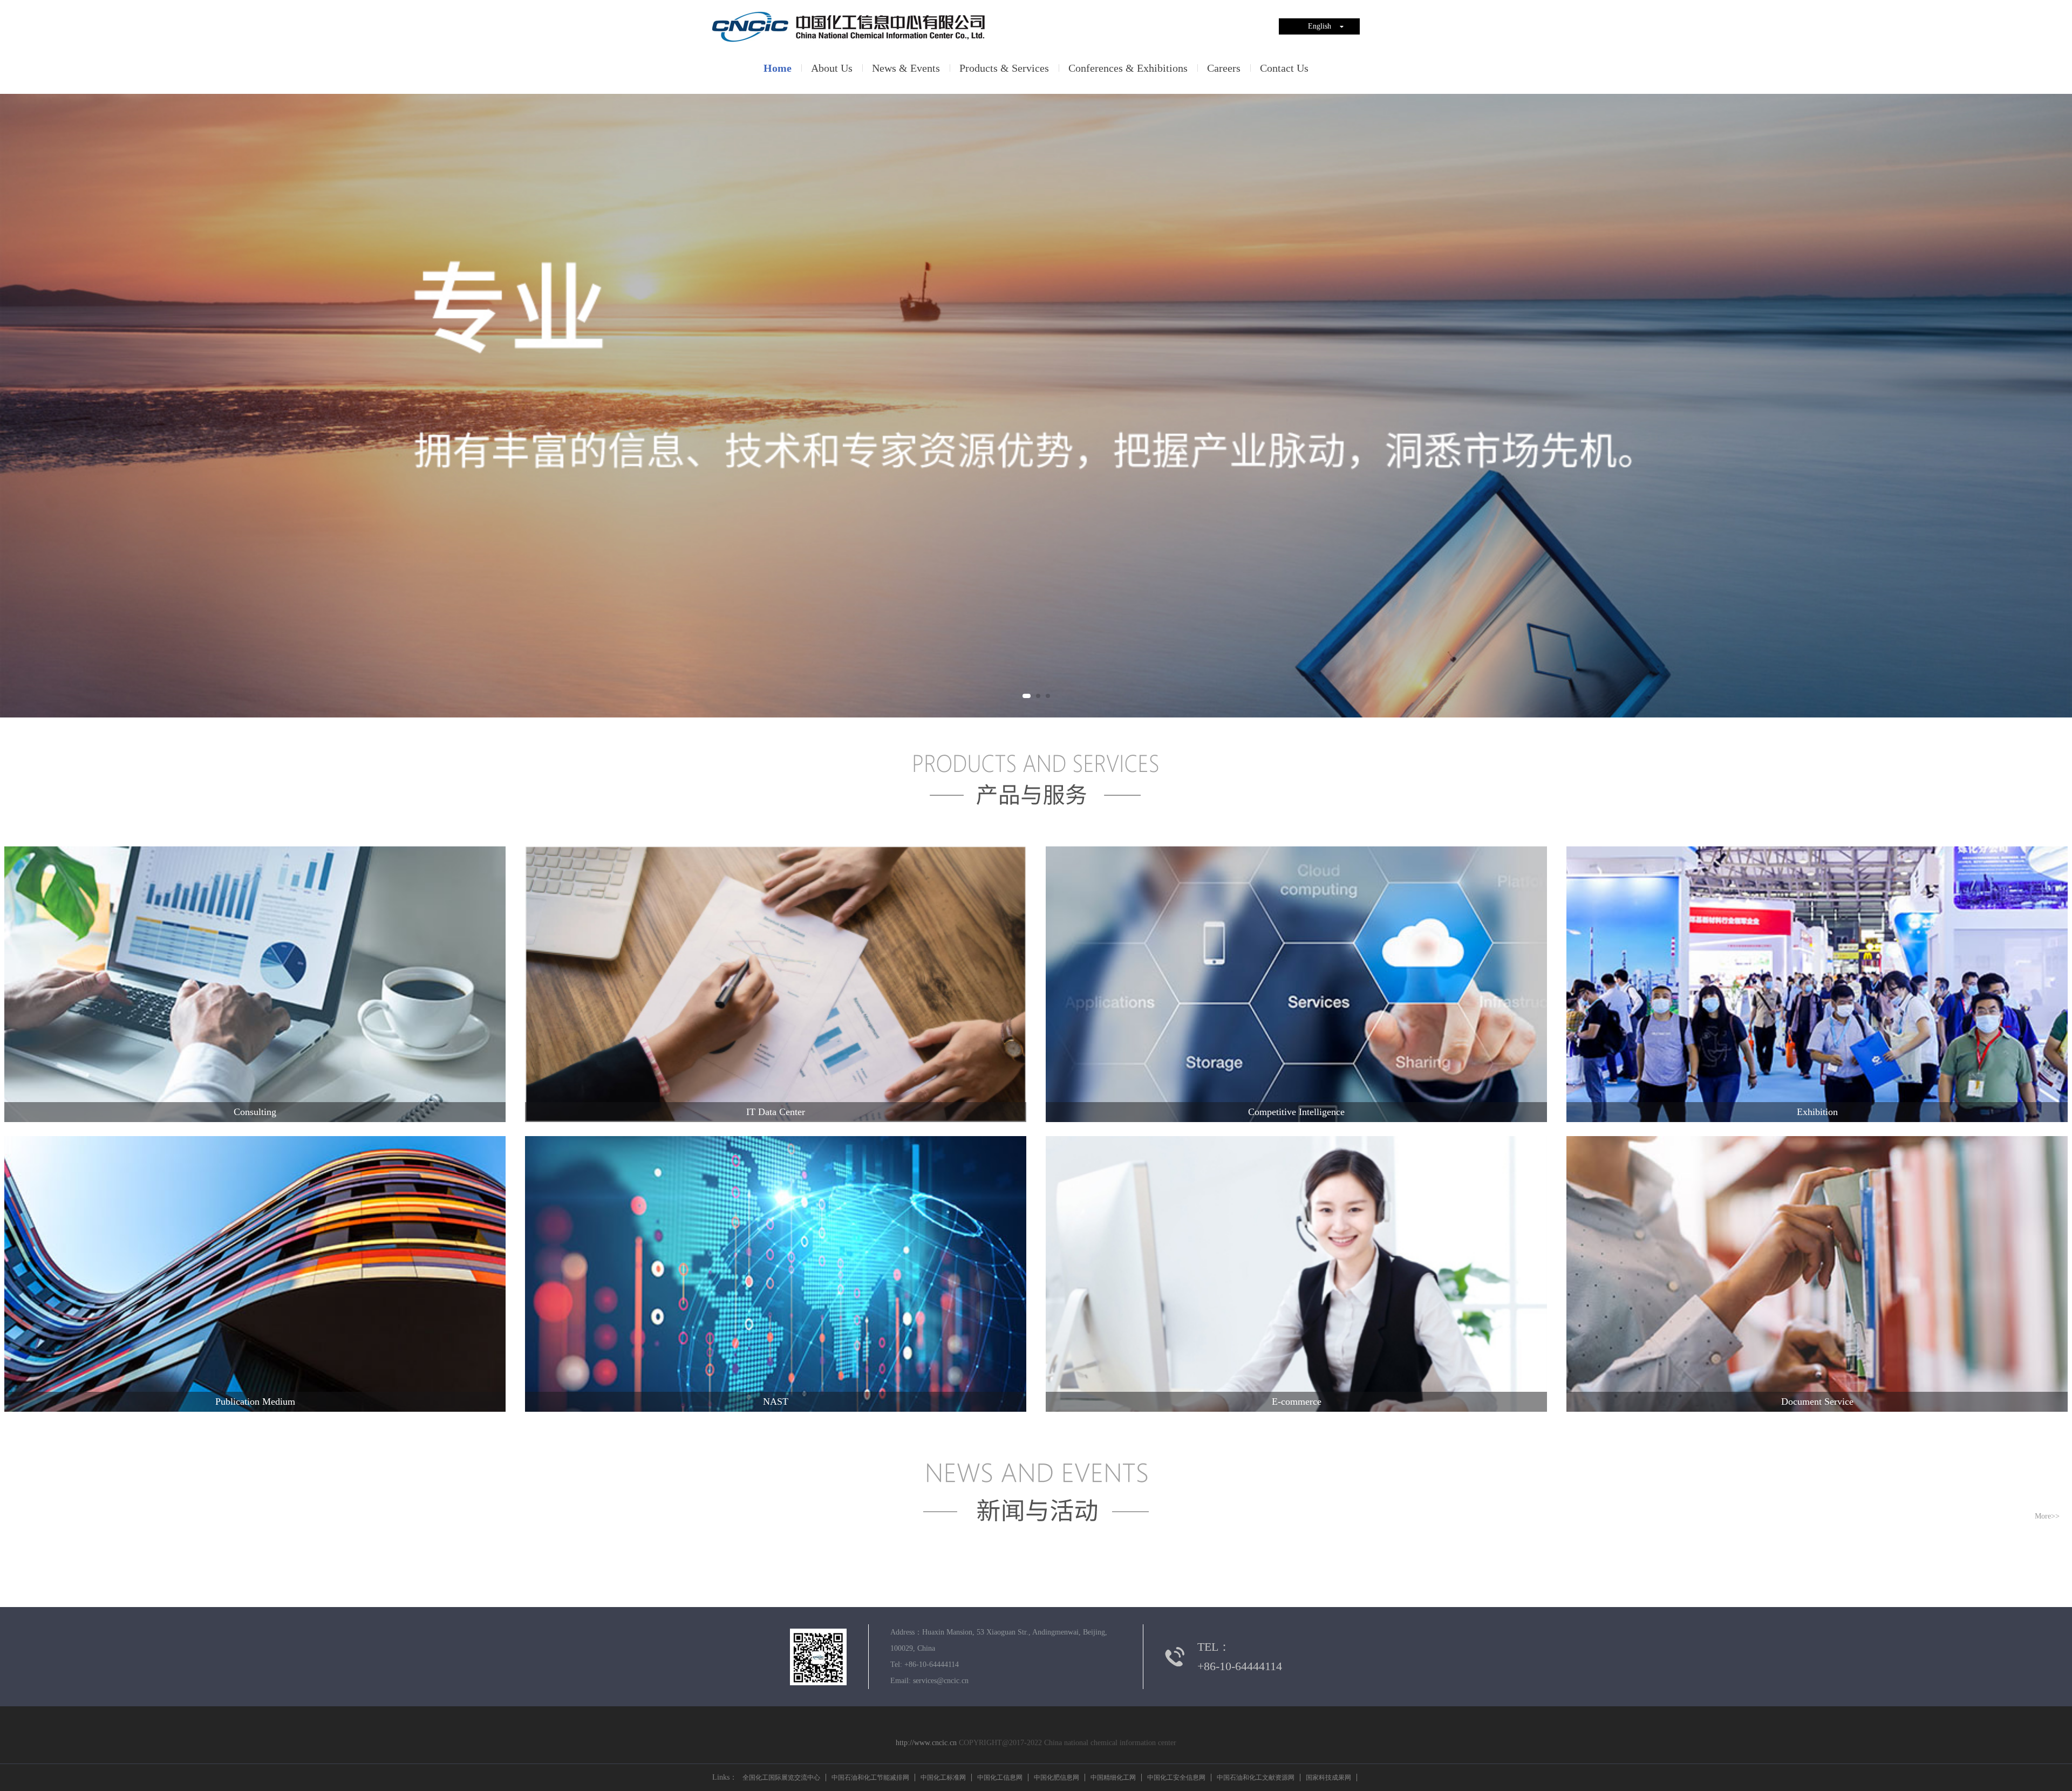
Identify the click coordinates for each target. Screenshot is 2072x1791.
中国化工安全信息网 (1176, 1778)
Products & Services (1004, 68)
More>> (2047, 1516)
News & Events (906, 68)
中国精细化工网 (1113, 1778)
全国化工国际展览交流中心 (781, 1778)
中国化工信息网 (1000, 1778)
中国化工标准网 (943, 1778)
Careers (1224, 68)
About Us (832, 68)
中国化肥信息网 (1057, 1778)
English (1320, 26)
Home (778, 68)
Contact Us (1284, 68)
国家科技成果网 (1328, 1778)
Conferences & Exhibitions (1128, 68)
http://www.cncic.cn (926, 1743)
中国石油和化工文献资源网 (1256, 1778)
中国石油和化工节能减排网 (870, 1778)
